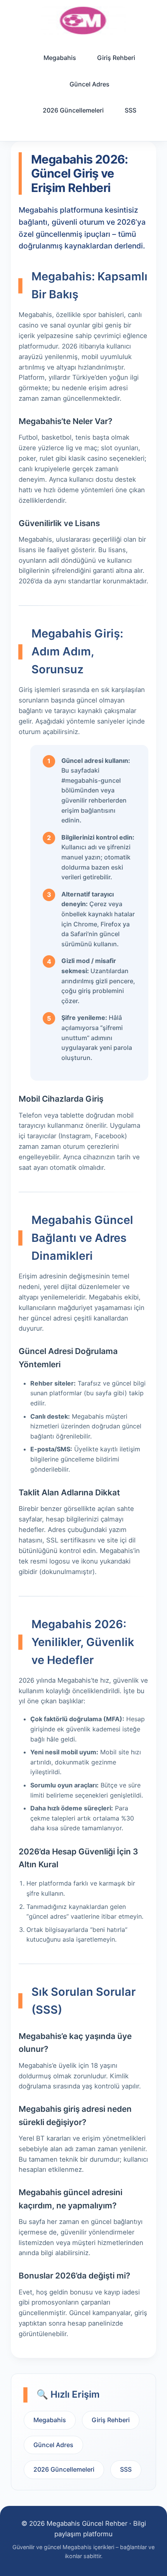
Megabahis (60, 58)
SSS (130, 110)
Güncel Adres (90, 84)
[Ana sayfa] (83, 20)
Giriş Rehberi (116, 58)
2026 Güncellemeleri (73, 110)
